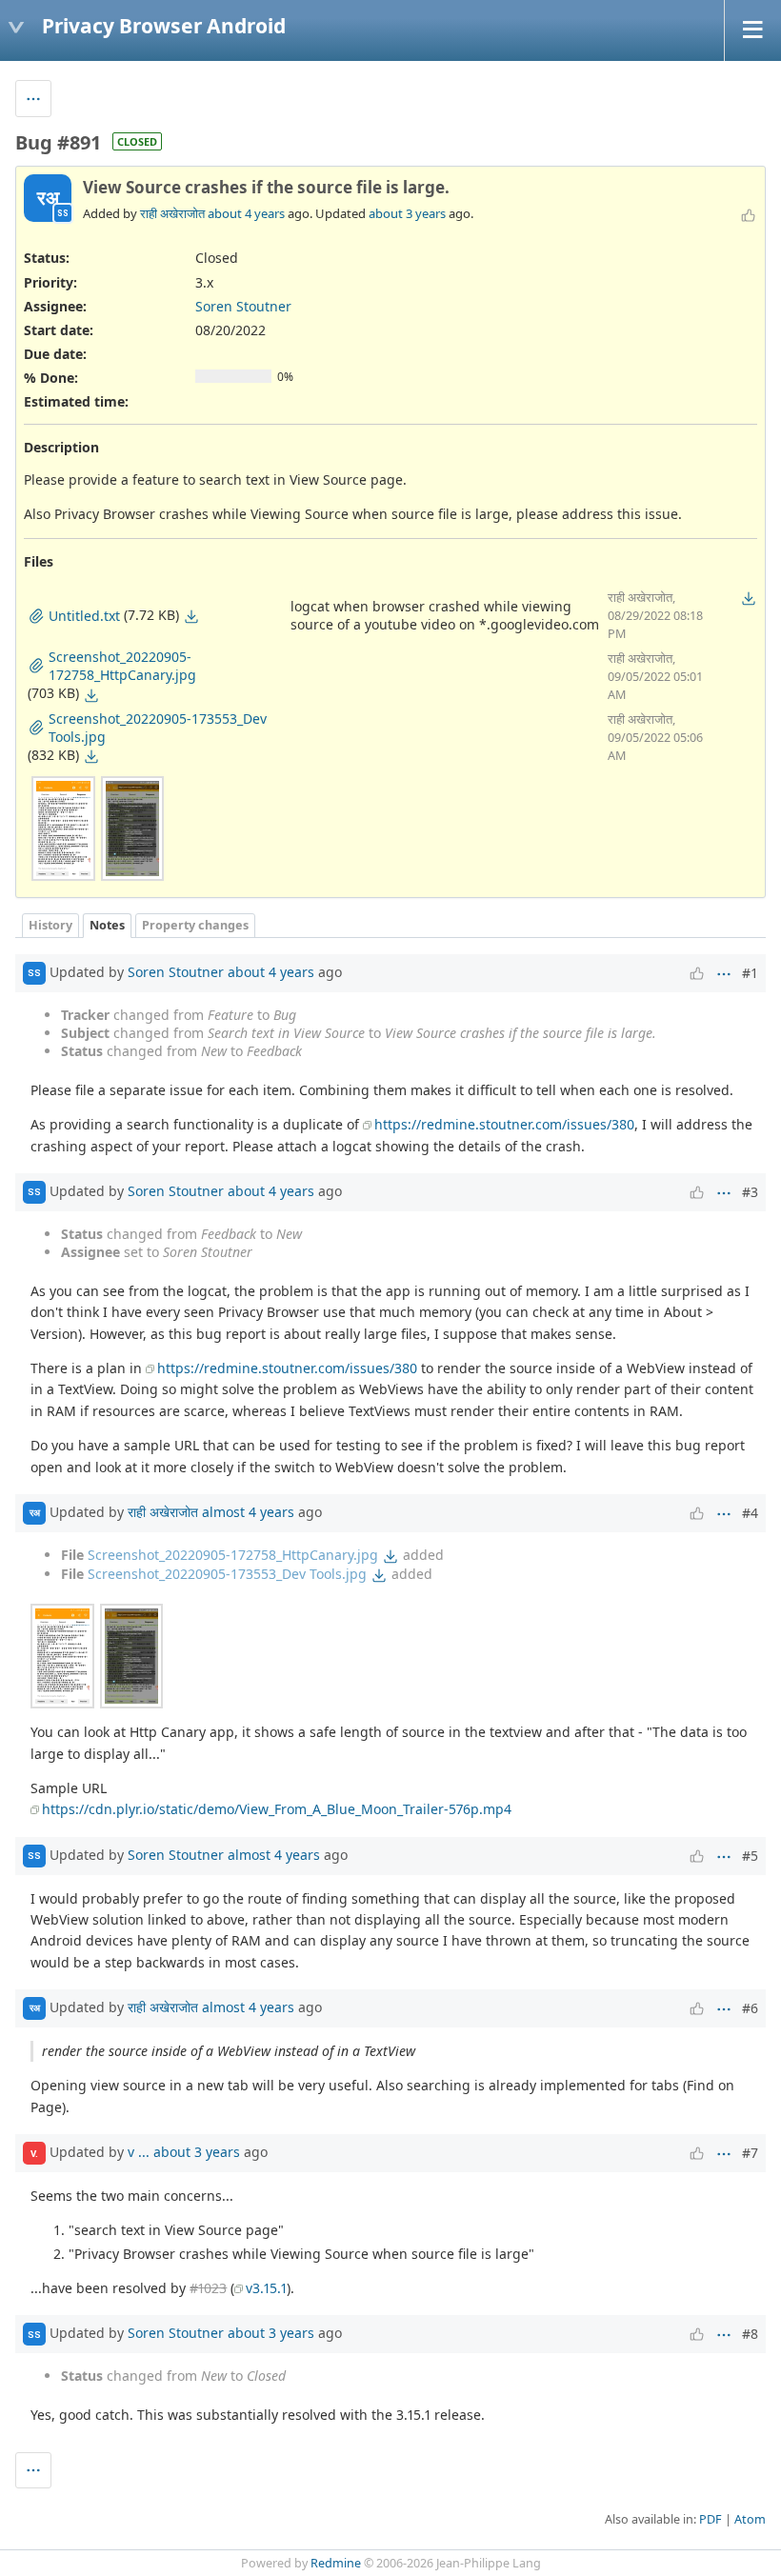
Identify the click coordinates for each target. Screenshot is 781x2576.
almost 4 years (248, 1512)
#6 (750, 2008)
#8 (750, 2334)
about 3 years (407, 213)
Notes (107, 925)
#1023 (208, 2288)
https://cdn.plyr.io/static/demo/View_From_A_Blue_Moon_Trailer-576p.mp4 (277, 1809)
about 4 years (246, 213)
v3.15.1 (266, 2288)
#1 (750, 973)
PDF (711, 2519)
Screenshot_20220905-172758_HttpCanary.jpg (233, 1555)
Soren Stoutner (243, 306)
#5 (750, 1856)
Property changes (195, 925)
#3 (750, 1192)
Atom (750, 2519)
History (50, 925)
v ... (139, 2152)
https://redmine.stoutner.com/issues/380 (504, 1124)
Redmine (336, 2563)
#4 (750, 1513)
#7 (750, 2153)
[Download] (191, 616)
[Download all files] (749, 598)
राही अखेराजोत (172, 213)
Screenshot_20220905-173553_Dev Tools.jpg (227, 1574)
